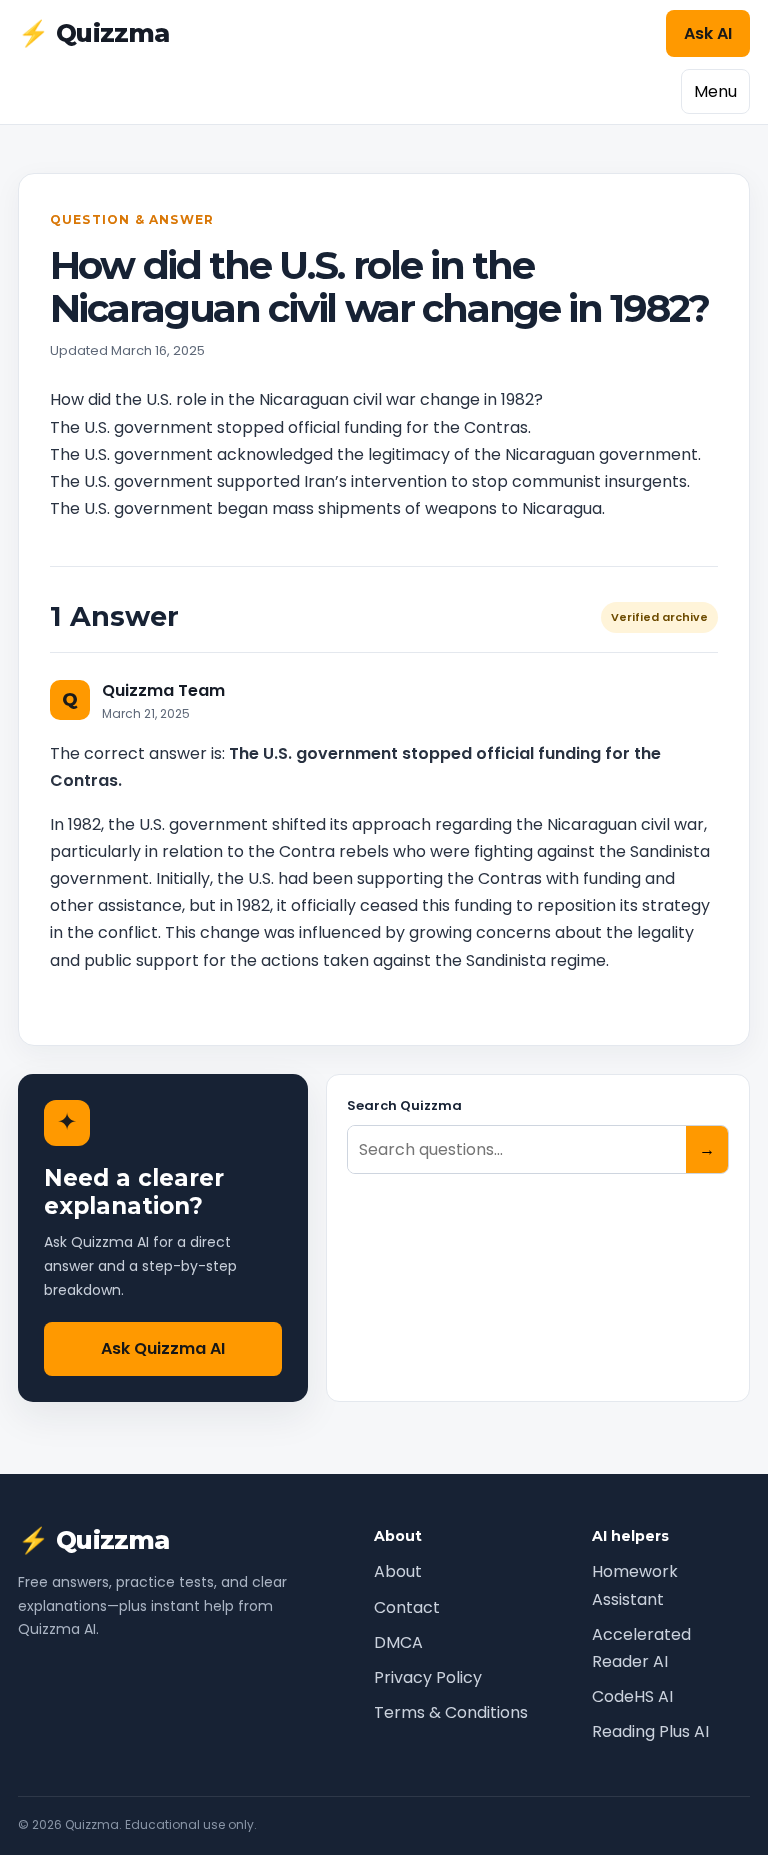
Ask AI (708, 33)
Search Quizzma (404, 1105)
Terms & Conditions (451, 1712)
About (398, 1571)
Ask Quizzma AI (163, 1348)
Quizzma (94, 33)
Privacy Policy (428, 1677)
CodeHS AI (632, 1696)
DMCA (398, 1642)
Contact (407, 1607)
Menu (715, 91)
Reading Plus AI (650, 1731)
